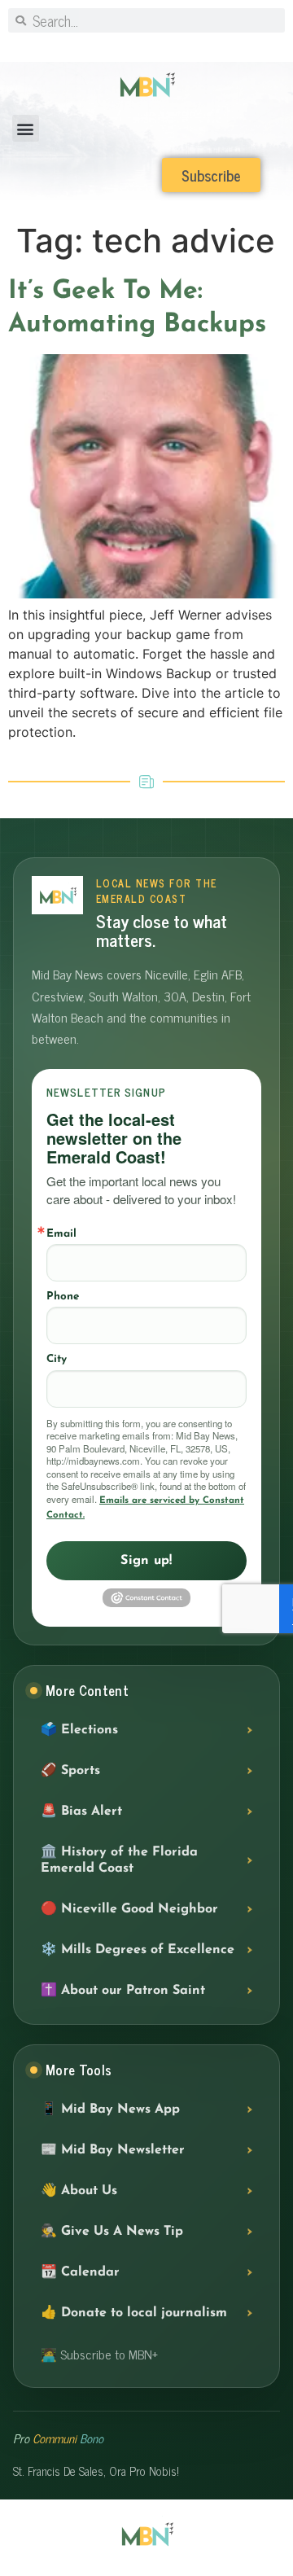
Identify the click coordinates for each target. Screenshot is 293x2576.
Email (61, 1234)
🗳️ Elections (79, 1730)
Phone (63, 1297)
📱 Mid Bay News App (110, 2109)
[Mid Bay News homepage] (57, 895)
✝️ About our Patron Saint (123, 1991)
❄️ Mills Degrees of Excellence (138, 1950)
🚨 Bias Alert (81, 1812)
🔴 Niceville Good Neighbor (129, 1909)
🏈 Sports (70, 1771)
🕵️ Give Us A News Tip (112, 2232)
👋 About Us (79, 2191)
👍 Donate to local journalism (134, 2313)
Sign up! (146, 1561)
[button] (26, 128)
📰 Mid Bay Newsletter (113, 2150)
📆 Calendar (80, 2272)
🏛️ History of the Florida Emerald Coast (119, 1860)
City (57, 1359)
